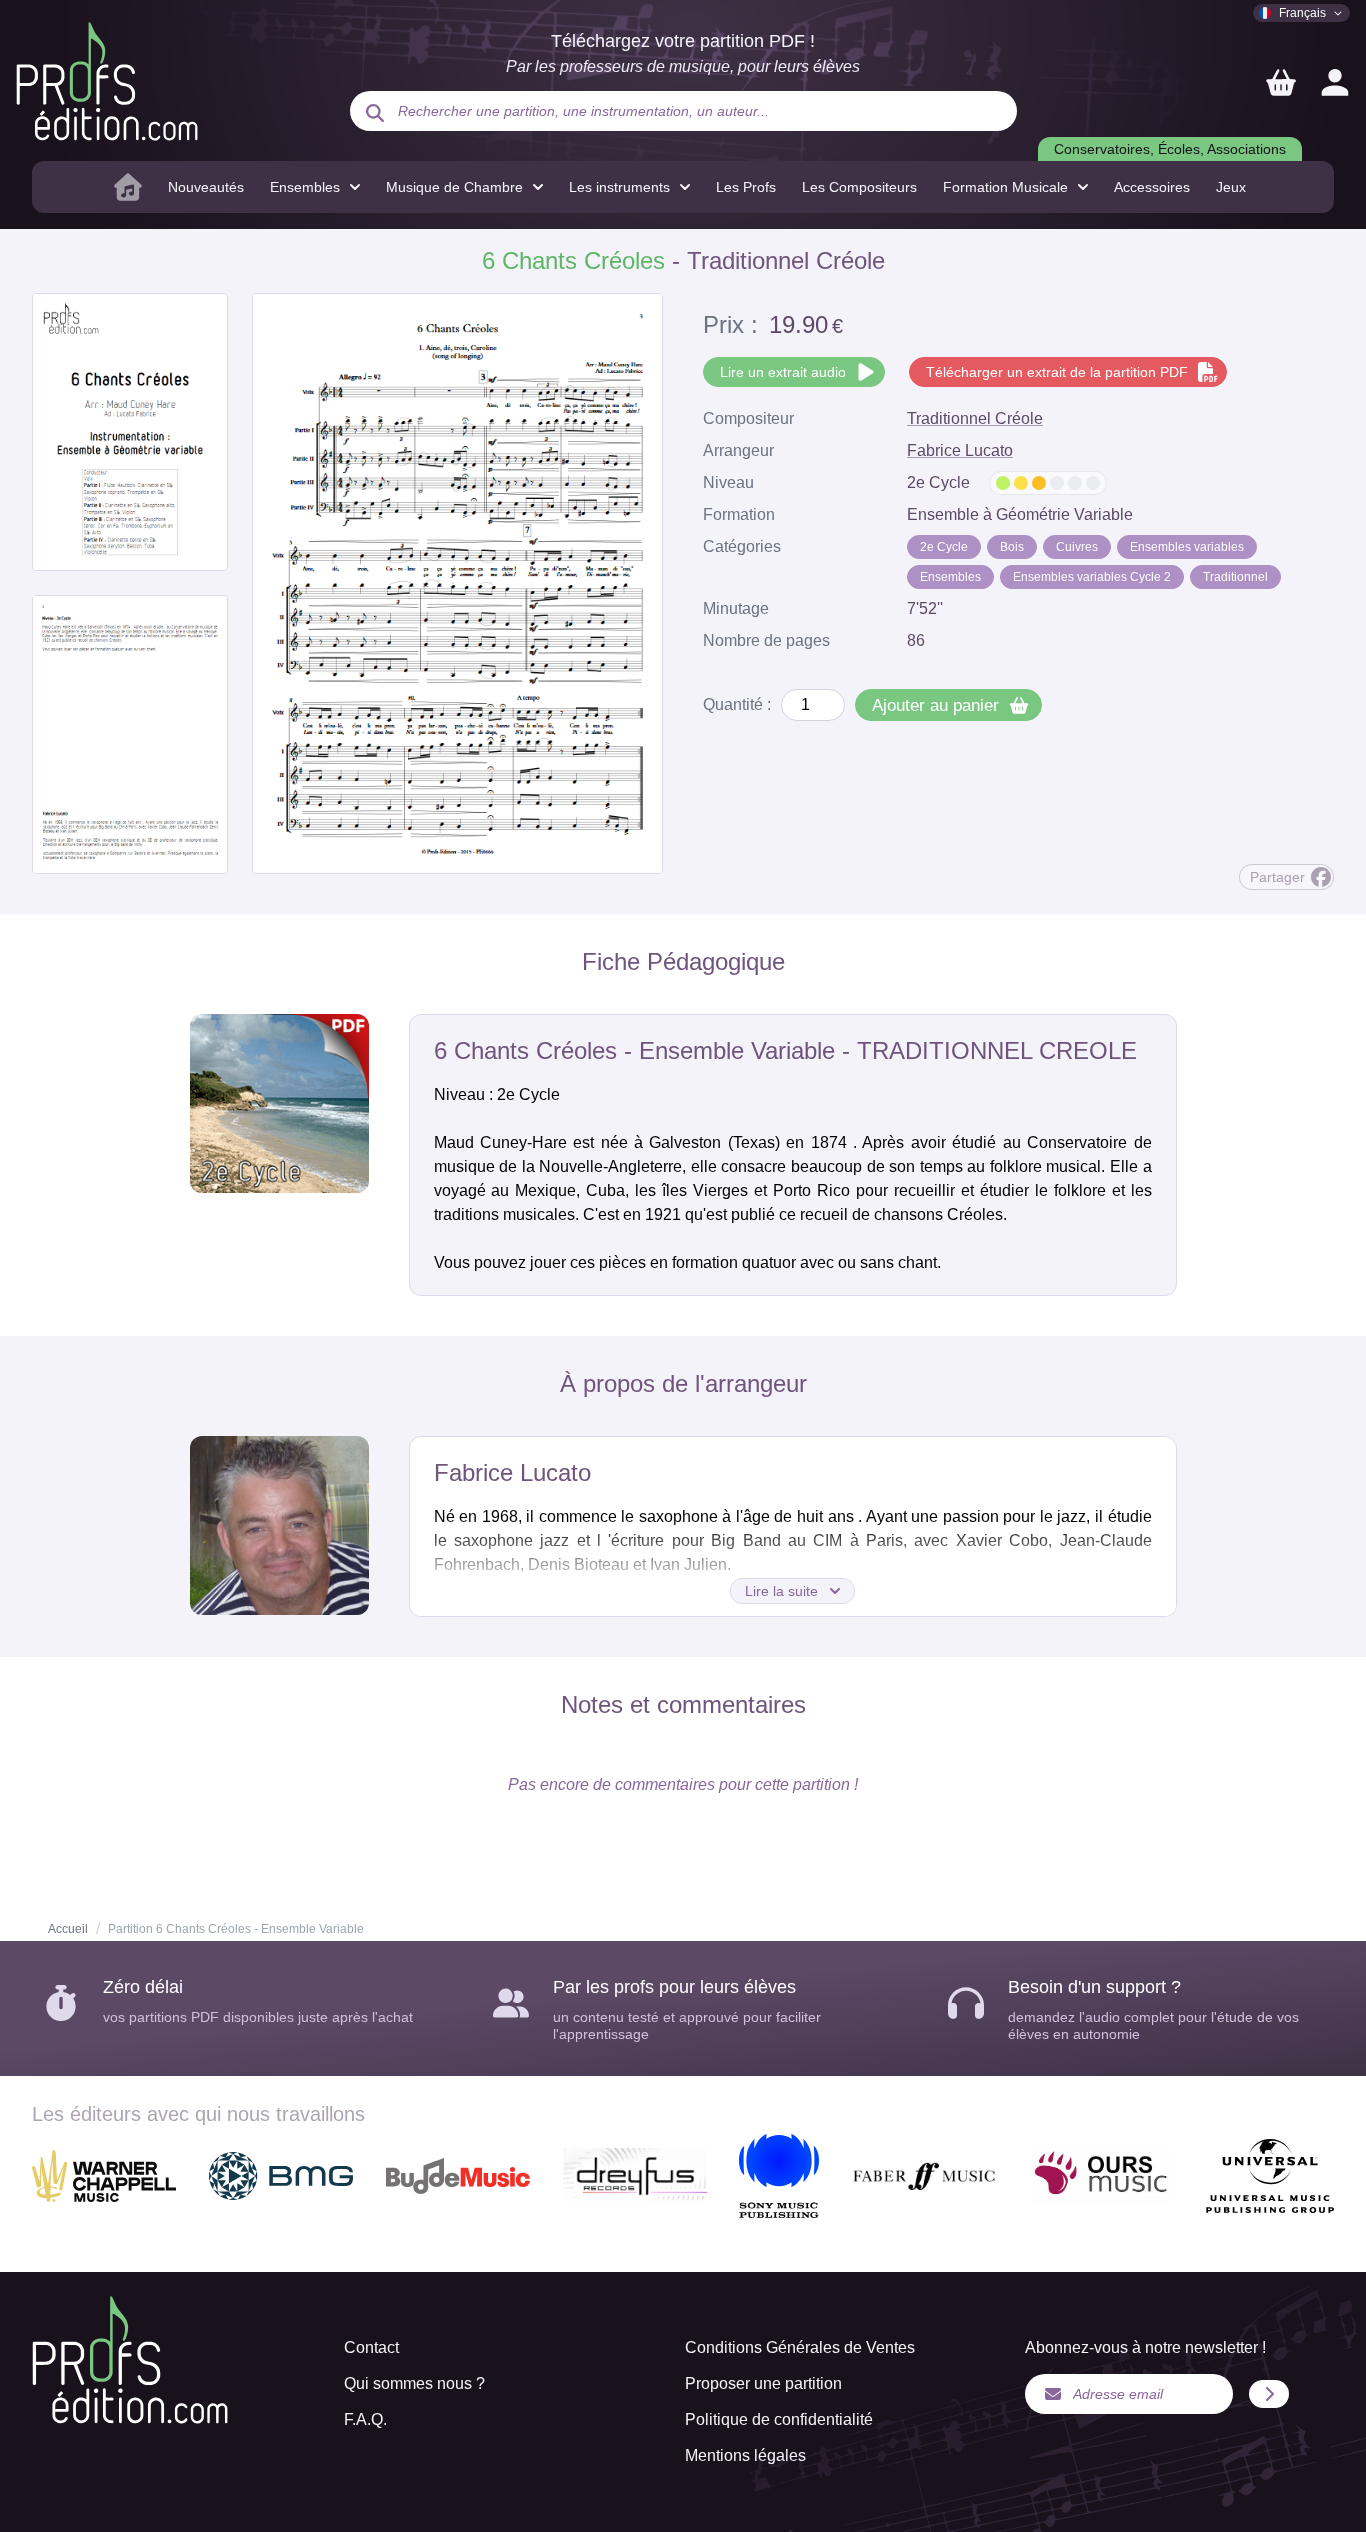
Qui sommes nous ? (414, 2383)
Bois (1012, 547)
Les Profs (746, 187)
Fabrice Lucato (960, 450)
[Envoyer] (1269, 2394)
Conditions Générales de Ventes (800, 2347)
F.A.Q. (365, 2419)
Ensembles (950, 577)
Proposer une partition (763, 2383)
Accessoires (1152, 187)
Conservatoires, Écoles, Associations (1170, 149)
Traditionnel (1235, 577)
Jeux (1231, 187)
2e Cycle (944, 547)
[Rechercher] (375, 113)
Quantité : (737, 704)
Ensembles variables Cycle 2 (1092, 577)
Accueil (68, 1929)
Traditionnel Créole (975, 418)
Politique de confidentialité (779, 2419)
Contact (371, 2347)
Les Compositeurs (859, 187)
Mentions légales (745, 2455)
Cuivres (1077, 547)
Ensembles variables (1187, 547)
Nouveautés (206, 187)
